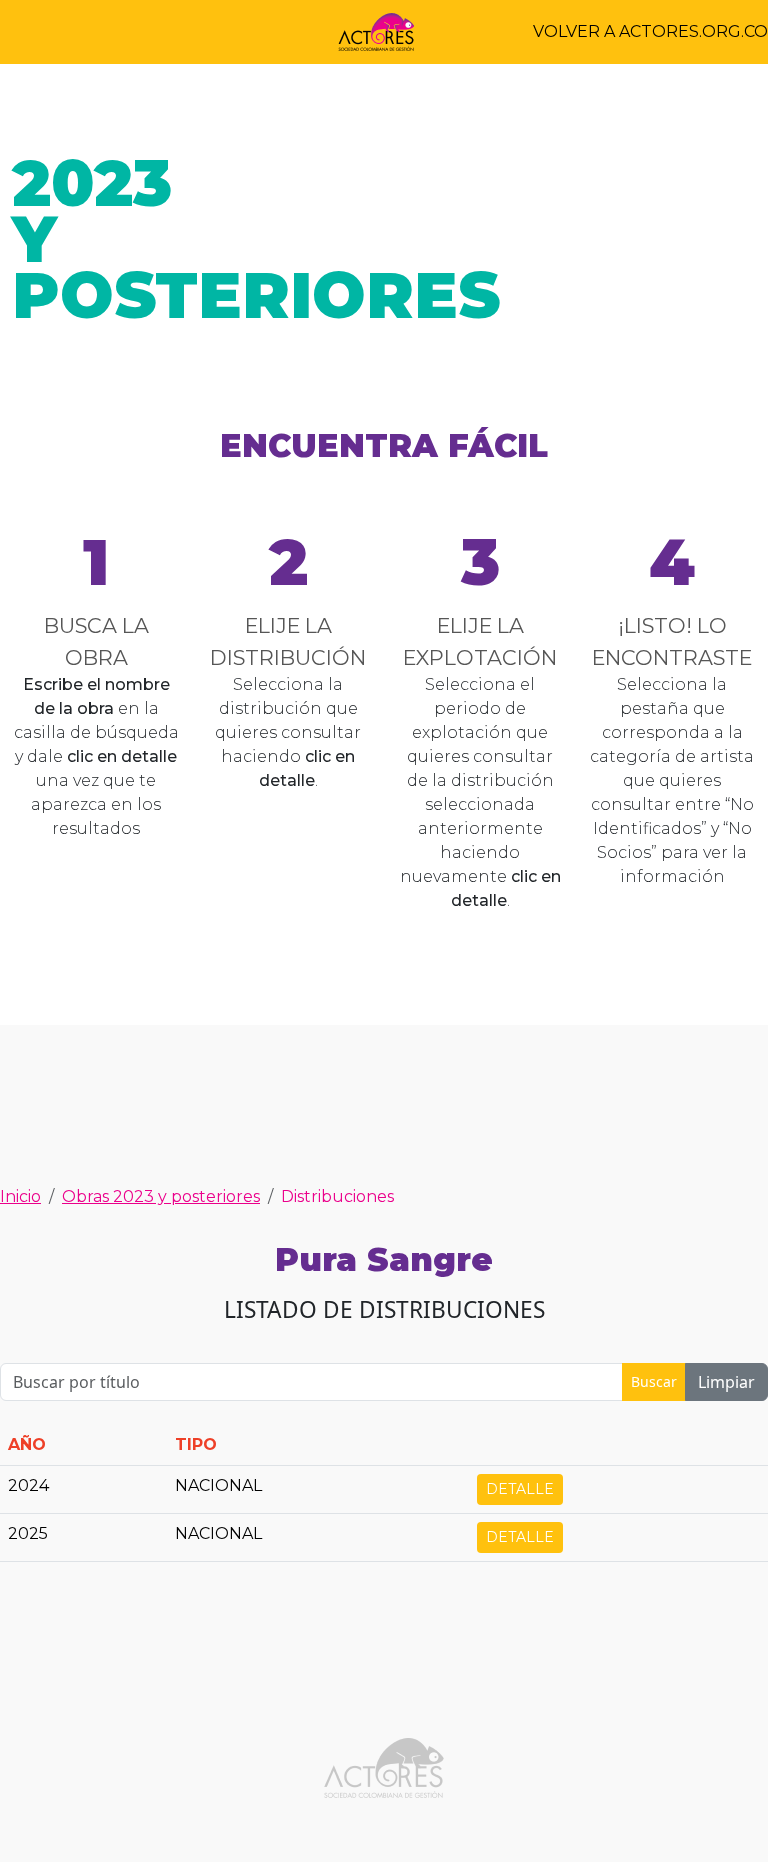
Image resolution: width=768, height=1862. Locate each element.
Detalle (520, 1489)
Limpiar (726, 1382)
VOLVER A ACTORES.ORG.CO (650, 31)
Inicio (20, 1196)
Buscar (654, 1381)
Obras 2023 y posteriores (161, 1196)
